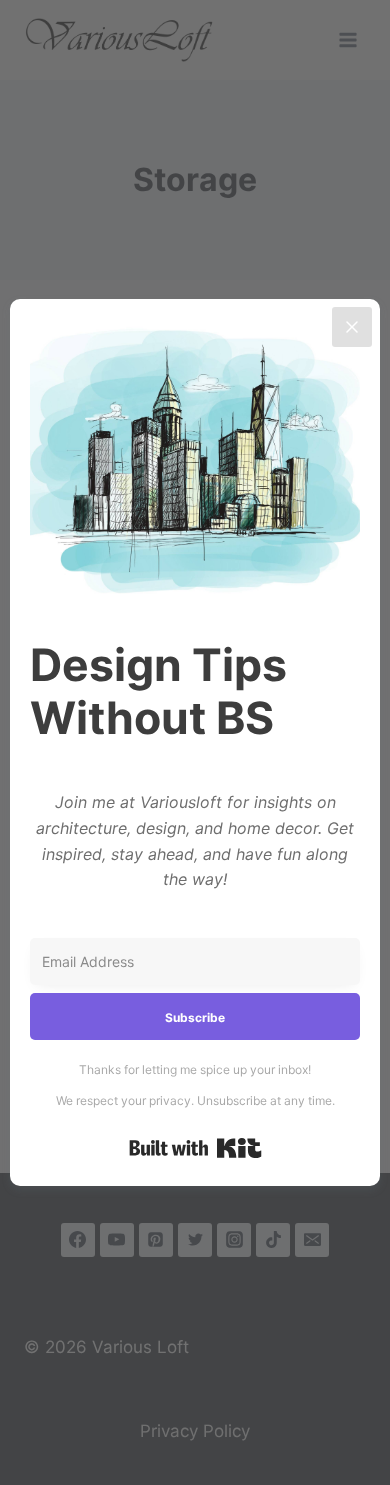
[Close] (352, 327)
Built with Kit (195, 1148)
